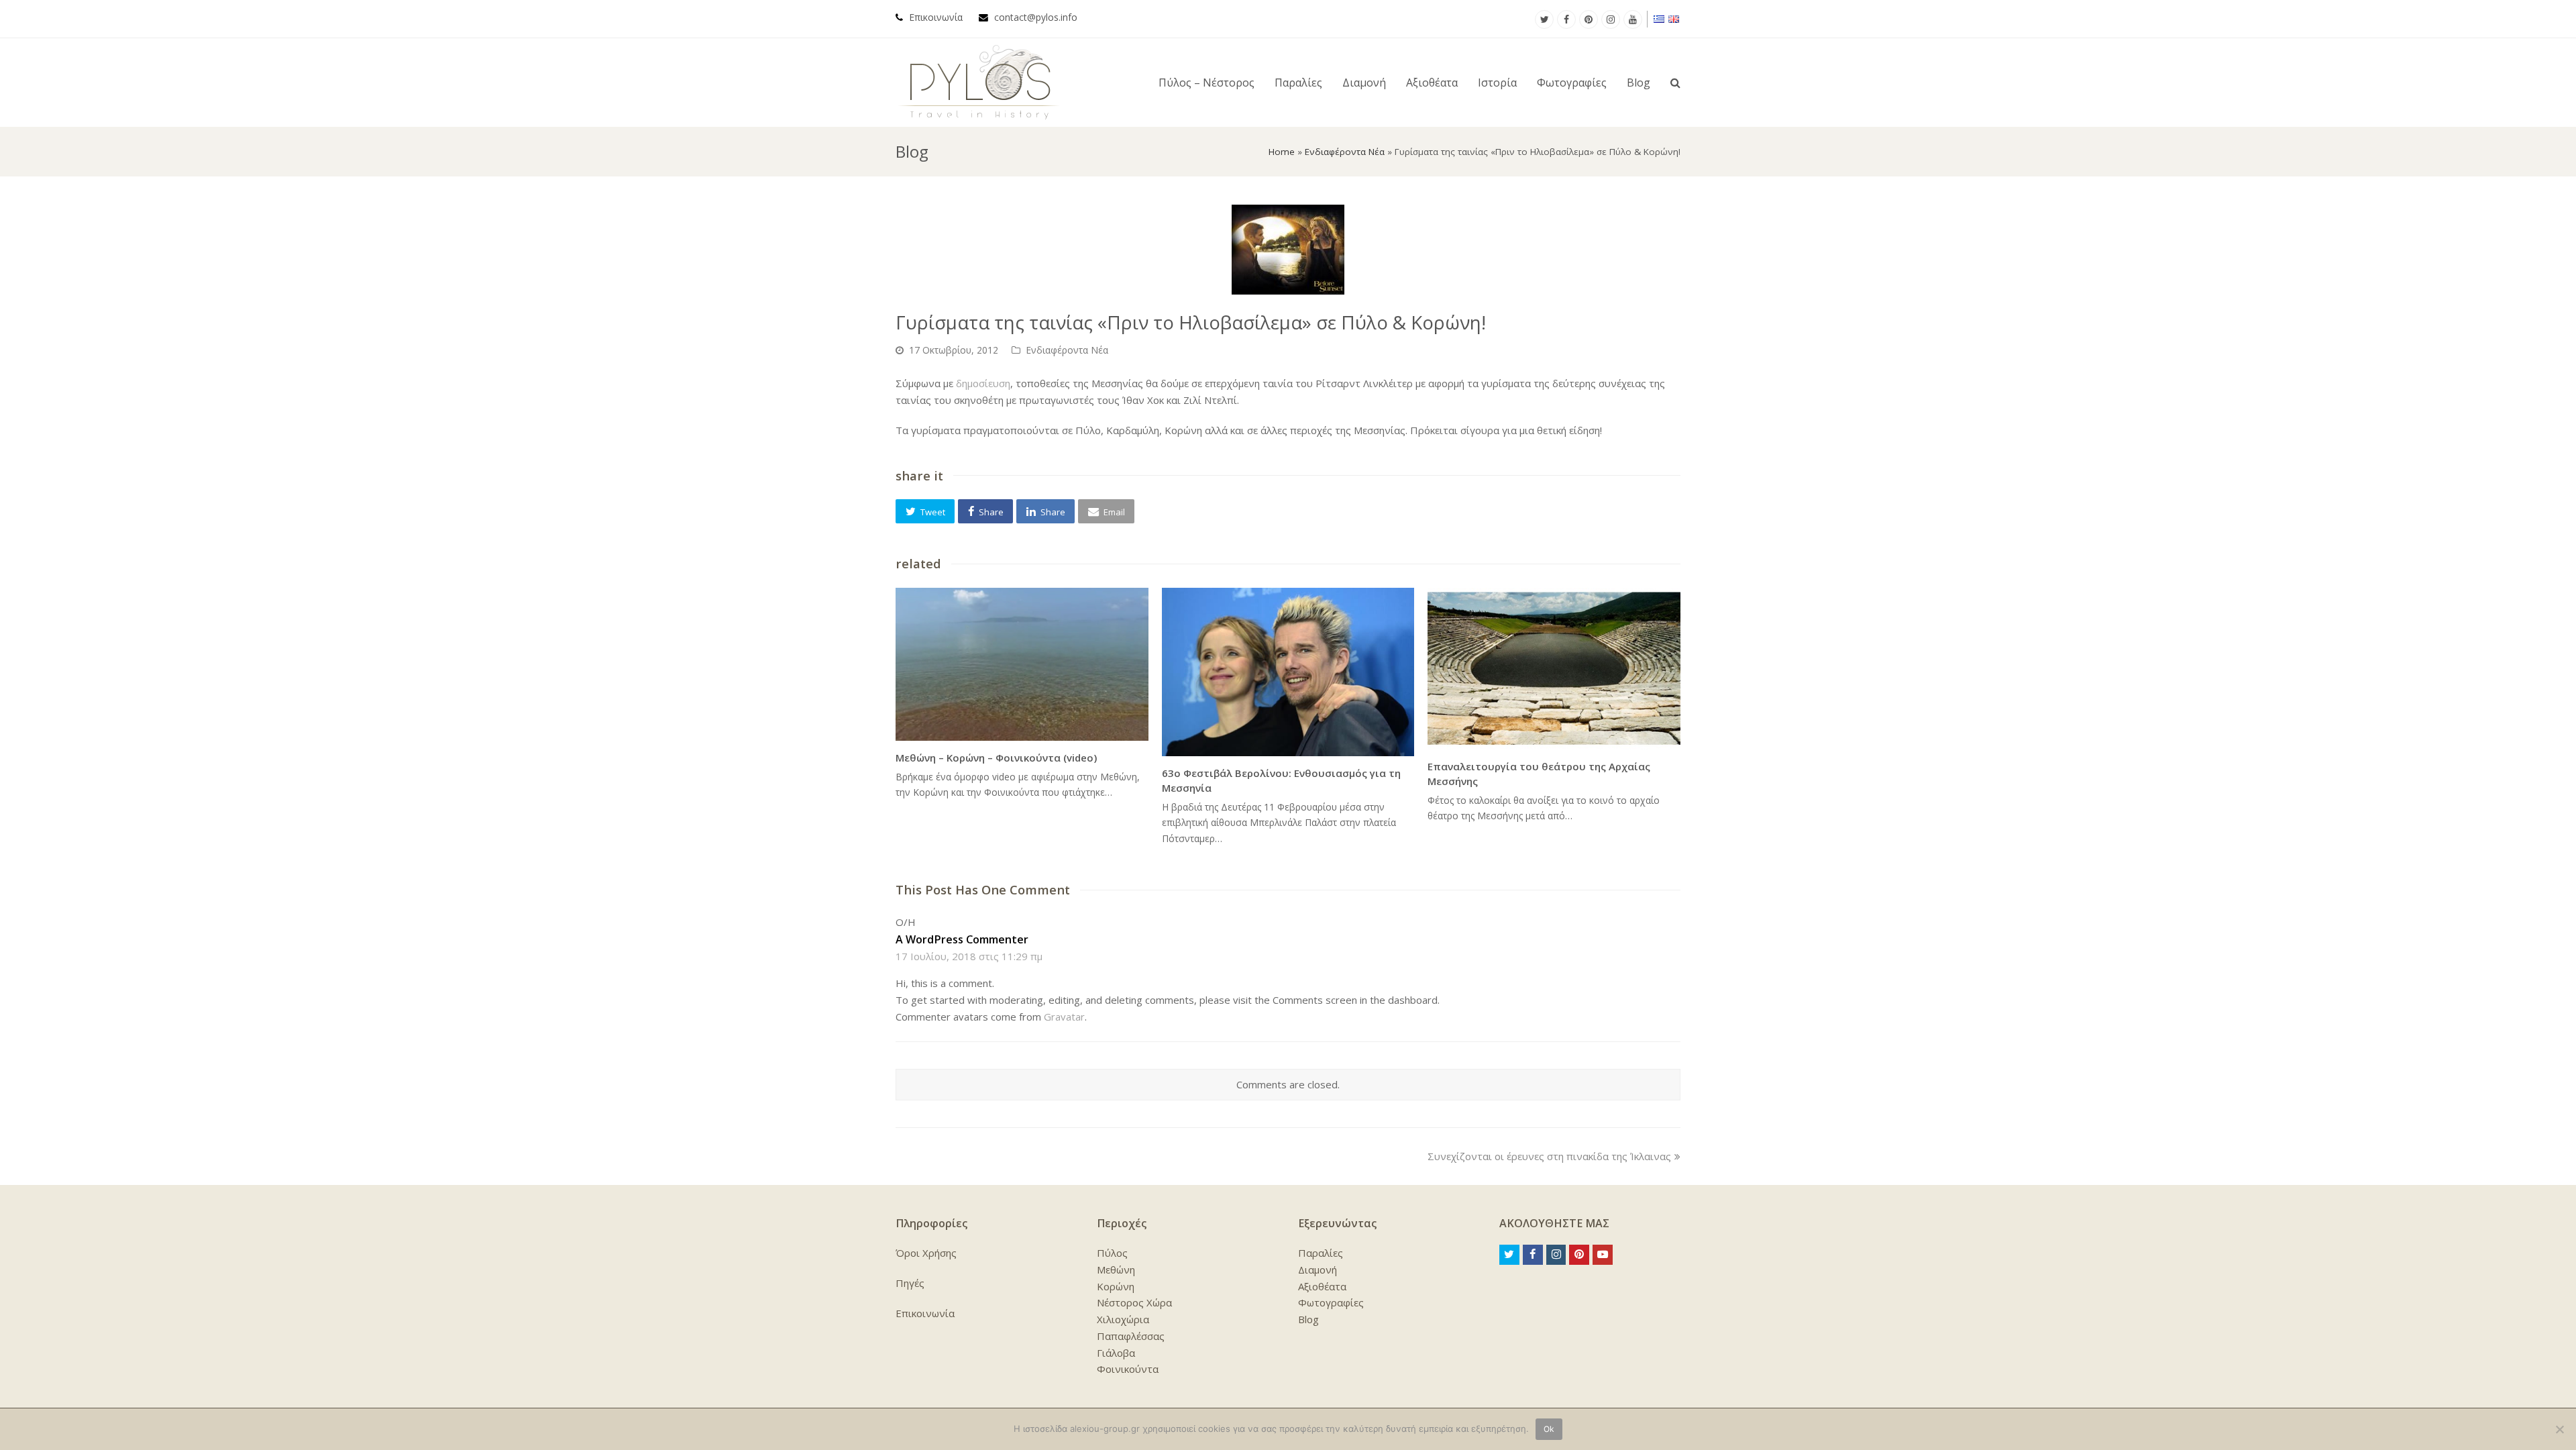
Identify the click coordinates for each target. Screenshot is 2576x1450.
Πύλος (1112, 1253)
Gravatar (1064, 1017)
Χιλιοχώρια (1123, 1319)
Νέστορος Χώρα (1134, 1302)
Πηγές (910, 1283)
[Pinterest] (1589, 19)
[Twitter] (1544, 19)
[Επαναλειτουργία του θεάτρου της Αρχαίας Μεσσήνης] (1554, 669)
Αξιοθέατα (1322, 1286)
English (1674, 19)
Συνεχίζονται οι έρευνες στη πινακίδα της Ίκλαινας (1549, 1156)
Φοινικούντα (1128, 1369)
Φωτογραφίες (1331, 1302)
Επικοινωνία (936, 17)
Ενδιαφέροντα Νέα (1345, 152)
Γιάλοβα (1116, 1353)
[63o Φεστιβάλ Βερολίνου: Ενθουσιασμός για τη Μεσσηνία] (1288, 672)
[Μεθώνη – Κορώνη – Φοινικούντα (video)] (1022, 664)
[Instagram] (1611, 19)
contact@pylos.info (1036, 17)
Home (1282, 152)
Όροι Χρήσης (926, 1253)
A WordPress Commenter (962, 939)
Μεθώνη (1116, 1270)
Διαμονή (1318, 1270)
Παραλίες (1321, 1253)
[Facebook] (1566, 19)
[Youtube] (1633, 19)
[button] (925, 511)
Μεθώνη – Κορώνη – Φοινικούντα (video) (996, 758)
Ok (1549, 1429)
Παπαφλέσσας (1131, 1336)
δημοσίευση (983, 383)
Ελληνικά (1660, 19)
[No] (2559, 1429)
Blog (1308, 1319)
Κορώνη (1116, 1286)
